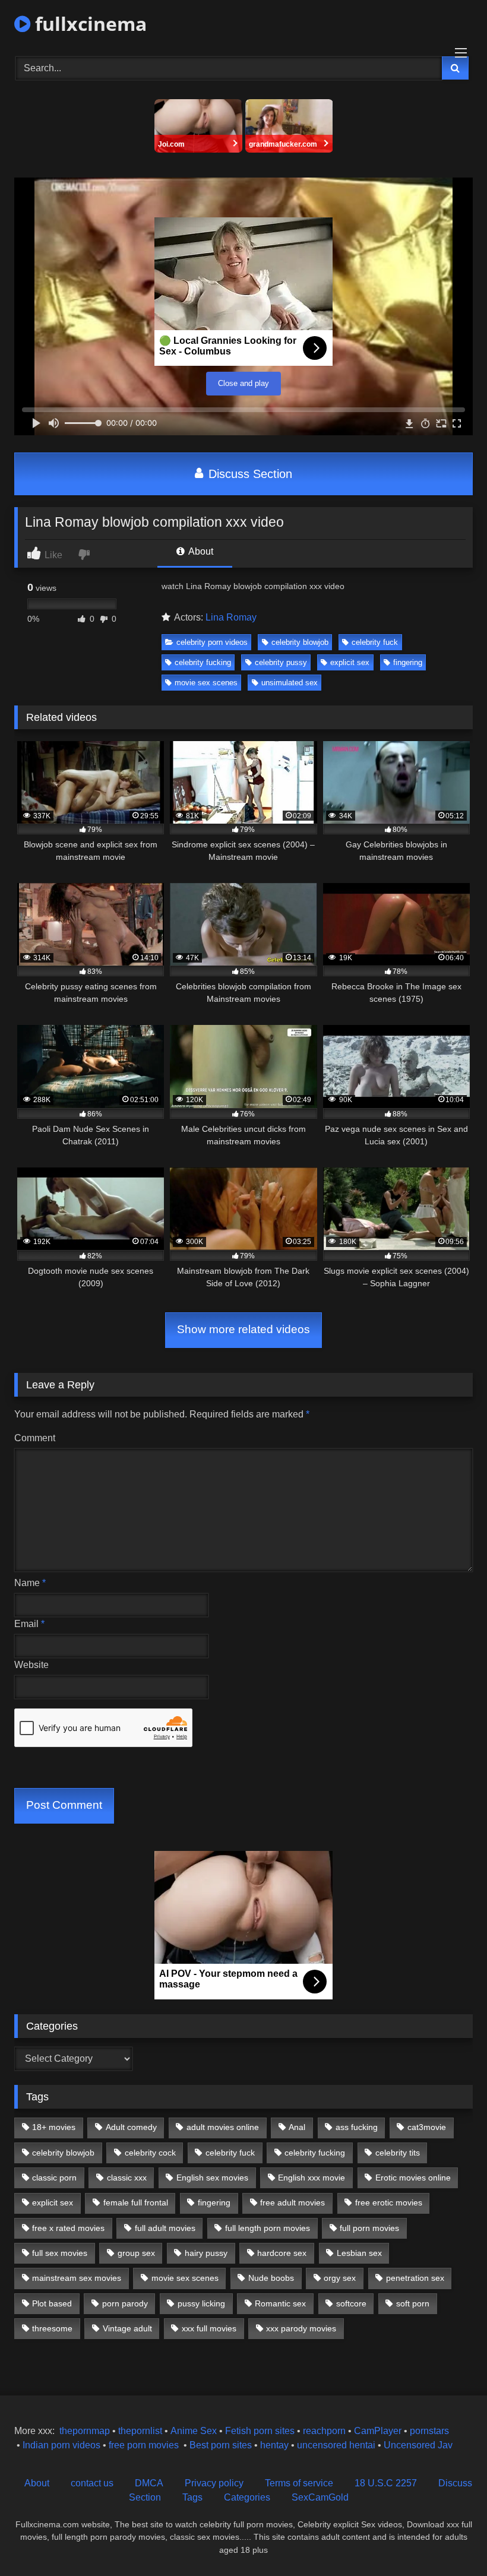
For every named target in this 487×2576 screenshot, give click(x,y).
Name (30, 1583)
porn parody (125, 2303)
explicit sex (350, 662)
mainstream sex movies (77, 2278)
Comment (35, 1438)
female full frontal (136, 2202)
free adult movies (292, 2202)
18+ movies (54, 2127)
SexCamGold (320, 2497)
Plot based (52, 2303)
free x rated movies (68, 2228)
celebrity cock (150, 2153)
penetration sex (415, 2278)
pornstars (429, 2431)
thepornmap (83, 2431)
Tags (192, 2497)
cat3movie (427, 2127)
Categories (247, 2497)
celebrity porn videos (212, 642)
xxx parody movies (301, 2328)
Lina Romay (231, 617)
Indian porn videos (61, 2445)
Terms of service (299, 2483)
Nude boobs (271, 2278)
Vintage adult (127, 2328)
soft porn (413, 2303)
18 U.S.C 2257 (386, 2483)
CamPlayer (378, 2431)
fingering (408, 662)
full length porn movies (268, 2228)
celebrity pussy (281, 662)
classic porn (54, 2178)
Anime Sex (194, 2431)
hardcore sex (282, 2253)
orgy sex (340, 2278)
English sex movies (212, 2178)
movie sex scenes (206, 683)
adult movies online (223, 2127)
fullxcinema (88, 23)
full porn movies (369, 2228)
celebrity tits (398, 2153)
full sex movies (60, 2253)
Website (31, 1665)
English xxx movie (312, 2178)
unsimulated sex (290, 683)
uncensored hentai (336, 2445)
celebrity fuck (375, 642)
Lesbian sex (359, 2253)
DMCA (149, 2483)
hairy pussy (206, 2253)
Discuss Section (249, 474)
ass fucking (357, 2127)
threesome (52, 2328)
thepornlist (141, 2431)
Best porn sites (221, 2445)
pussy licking (201, 2303)
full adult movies (165, 2228)
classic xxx (127, 2178)
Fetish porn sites (261, 2431)
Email (29, 1624)
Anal (297, 2127)
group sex (136, 2253)
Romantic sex (280, 2303)
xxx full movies (209, 2328)
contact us (92, 2483)
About (200, 551)
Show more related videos (243, 1329)
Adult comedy (131, 2127)
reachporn (325, 2431)
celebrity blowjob (300, 642)
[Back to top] (450, 2541)
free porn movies (144, 2445)
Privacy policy (214, 2483)
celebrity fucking (203, 662)
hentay (274, 2445)
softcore (351, 2303)
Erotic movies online (413, 2178)
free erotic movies (389, 2202)
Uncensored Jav (418, 2445)
